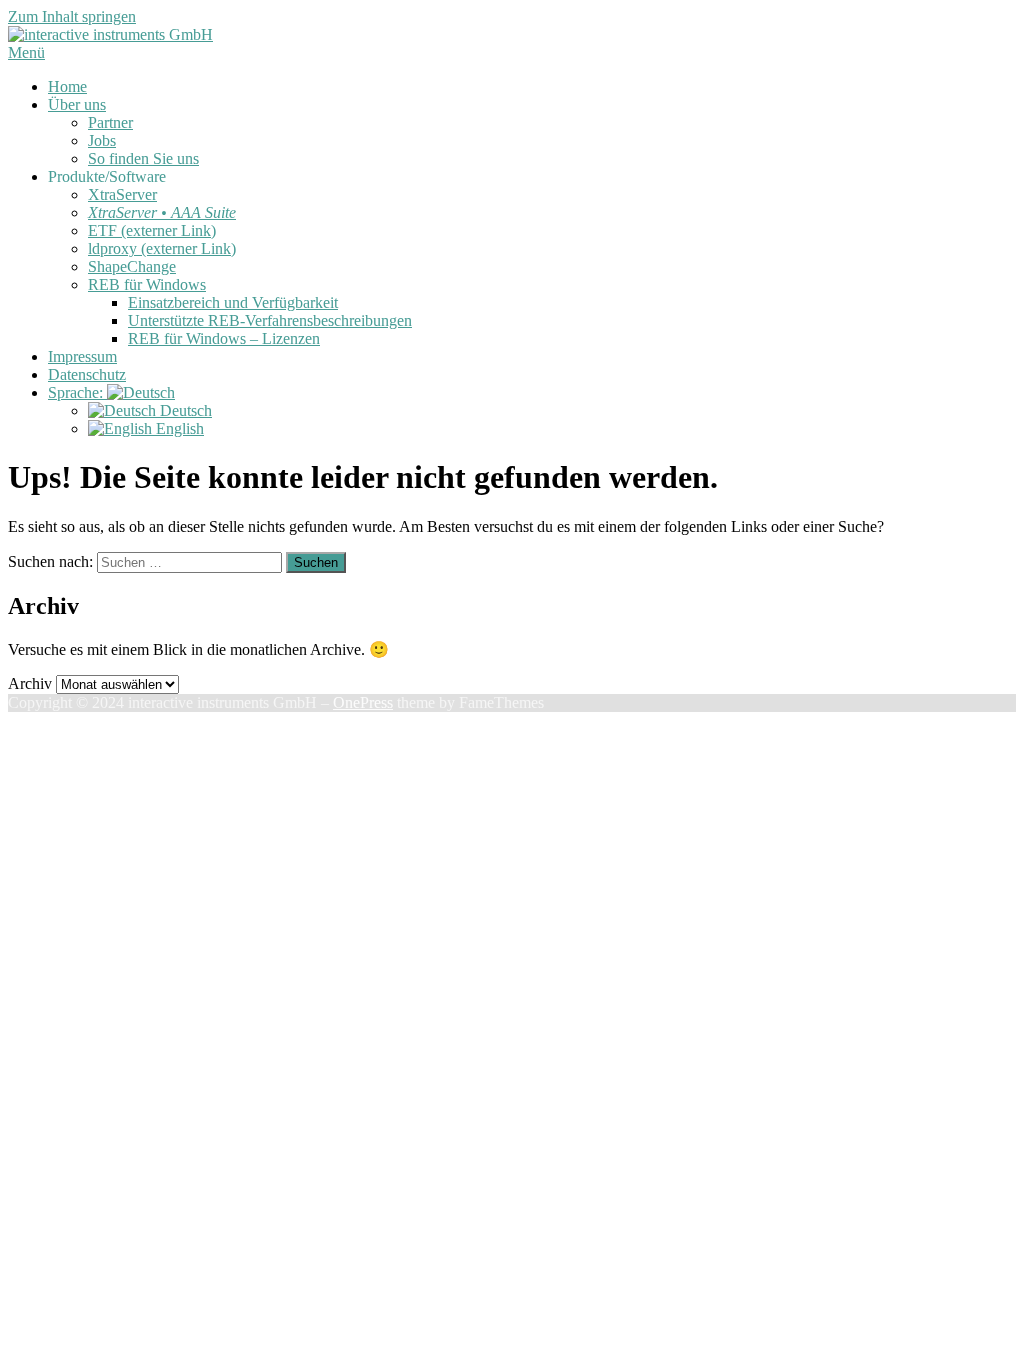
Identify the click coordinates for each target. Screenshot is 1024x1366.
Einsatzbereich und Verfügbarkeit (233, 302)
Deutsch (184, 410)
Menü (26, 52)
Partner (110, 122)
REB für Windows (147, 284)
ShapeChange (132, 266)
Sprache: (77, 392)
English (178, 428)
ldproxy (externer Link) (162, 248)
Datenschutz (87, 374)
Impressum (82, 356)
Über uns (77, 104)
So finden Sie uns (143, 158)
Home (67, 86)
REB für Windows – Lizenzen (224, 338)
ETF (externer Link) (152, 230)
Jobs (102, 140)
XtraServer (122, 194)
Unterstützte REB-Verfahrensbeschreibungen (270, 320)
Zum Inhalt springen (72, 16)
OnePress (363, 702)
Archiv (30, 683)
